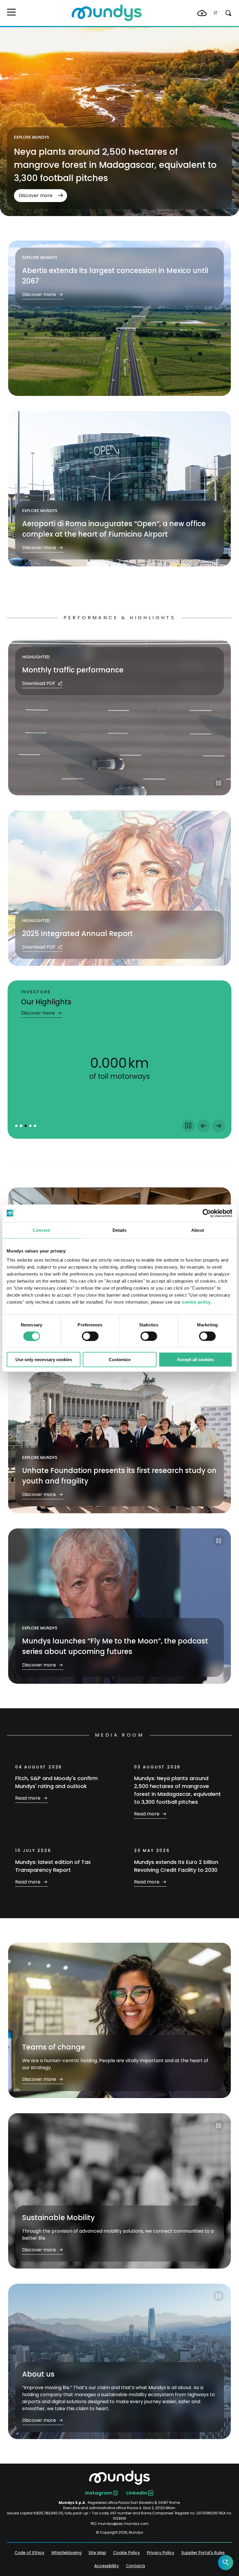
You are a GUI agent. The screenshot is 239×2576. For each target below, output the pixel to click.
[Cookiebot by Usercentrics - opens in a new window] (207, 1213)
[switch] (90, 1336)
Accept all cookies (195, 1360)
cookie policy (196, 1302)
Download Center (202, 13)
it (216, 13)
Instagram (99, 2493)
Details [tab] (120, 1230)
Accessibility (107, 2566)
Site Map (97, 2553)
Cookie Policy (126, 2553)
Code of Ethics (29, 2553)
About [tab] (198, 1230)
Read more (28, 1798)
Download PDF (39, 683)
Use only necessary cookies (44, 1360)
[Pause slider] (188, 1126)
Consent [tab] (41, 1230)
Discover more (36, 195)
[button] (11, 12)
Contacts (136, 2566)
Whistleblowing (66, 2553)
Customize (120, 1360)
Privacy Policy (161, 2553)
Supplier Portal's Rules (203, 2553)
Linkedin (137, 2493)
